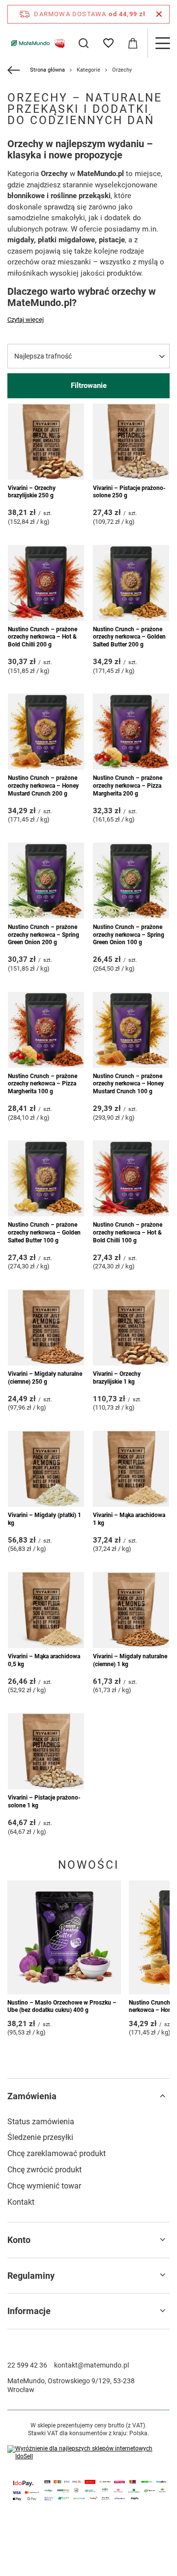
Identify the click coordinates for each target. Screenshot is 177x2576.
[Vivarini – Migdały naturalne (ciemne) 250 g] (46, 1327)
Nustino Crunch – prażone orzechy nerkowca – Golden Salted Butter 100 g (44, 1232)
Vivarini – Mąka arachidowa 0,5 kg (44, 1660)
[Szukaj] (84, 43)
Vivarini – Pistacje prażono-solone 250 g (129, 492)
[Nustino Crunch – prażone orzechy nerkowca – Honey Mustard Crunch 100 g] (131, 1030)
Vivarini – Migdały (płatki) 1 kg (44, 1519)
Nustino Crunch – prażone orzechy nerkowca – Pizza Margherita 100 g (43, 1084)
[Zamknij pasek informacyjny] (159, 14)
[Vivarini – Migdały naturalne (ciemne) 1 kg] (131, 1610)
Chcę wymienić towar (44, 2186)
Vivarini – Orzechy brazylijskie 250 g (32, 492)
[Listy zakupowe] (108, 43)
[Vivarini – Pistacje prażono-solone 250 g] (131, 442)
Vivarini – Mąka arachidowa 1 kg (129, 1519)
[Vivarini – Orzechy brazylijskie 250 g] (46, 442)
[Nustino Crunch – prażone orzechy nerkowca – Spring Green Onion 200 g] (46, 881)
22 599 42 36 (27, 2365)
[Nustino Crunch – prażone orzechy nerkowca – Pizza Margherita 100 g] (46, 1030)
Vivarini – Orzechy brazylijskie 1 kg (117, 1378)
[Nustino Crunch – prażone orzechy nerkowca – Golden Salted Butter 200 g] (131, 583)
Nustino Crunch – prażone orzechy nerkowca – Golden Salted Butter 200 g (129, 637)
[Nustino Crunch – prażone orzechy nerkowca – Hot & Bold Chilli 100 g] (131, 1178)
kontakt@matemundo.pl (91, 2365)
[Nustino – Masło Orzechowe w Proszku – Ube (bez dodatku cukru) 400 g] (64, 1937)
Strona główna (47, 70)
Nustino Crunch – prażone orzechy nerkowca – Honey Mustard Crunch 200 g (43, 786)
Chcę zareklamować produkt (57, 2153)
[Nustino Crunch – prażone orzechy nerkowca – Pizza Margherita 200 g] (131, 732)
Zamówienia (32, 2096)
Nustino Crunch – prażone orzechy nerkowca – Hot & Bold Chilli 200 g (43, 637)
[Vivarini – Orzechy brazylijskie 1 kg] (131, 1327)
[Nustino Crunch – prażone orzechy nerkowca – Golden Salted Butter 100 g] (46, 1178)
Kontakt (21, 2202)
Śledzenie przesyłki (40, 2137)
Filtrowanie (89, 386)
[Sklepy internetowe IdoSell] (88, 2453)
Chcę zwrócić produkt (44, 2170)
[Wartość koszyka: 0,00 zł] (133, 43)
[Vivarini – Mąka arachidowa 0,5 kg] (46, 1610)
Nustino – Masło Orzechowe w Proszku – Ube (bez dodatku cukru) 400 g (62, 2007)
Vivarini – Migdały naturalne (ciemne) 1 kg (130, 1660)
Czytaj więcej (26, 320)
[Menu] (162, 43)
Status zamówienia (41, 2122)
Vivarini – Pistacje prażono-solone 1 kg (44, 1802)
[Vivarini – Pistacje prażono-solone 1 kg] (46, 1751)
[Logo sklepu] (37, 43)
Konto (19, 2240)
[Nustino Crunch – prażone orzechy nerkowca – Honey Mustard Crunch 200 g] (46, 732)
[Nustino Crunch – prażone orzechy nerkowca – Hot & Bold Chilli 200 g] (46, 583)
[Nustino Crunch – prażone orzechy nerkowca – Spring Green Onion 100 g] (131, 881)
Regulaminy (31, 2276)
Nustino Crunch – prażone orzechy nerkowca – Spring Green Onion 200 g (44, 935)
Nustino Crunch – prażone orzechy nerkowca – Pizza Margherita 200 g (128, 786)
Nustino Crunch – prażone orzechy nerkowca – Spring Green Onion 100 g (129, 935)
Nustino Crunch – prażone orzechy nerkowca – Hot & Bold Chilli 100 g (128, 1232)
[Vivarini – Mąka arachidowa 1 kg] (131, 1469)
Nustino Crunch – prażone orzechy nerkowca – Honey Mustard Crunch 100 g (128, 1084)
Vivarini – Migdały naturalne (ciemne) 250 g (45, 1378)
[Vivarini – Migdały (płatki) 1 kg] (46, 1469)
